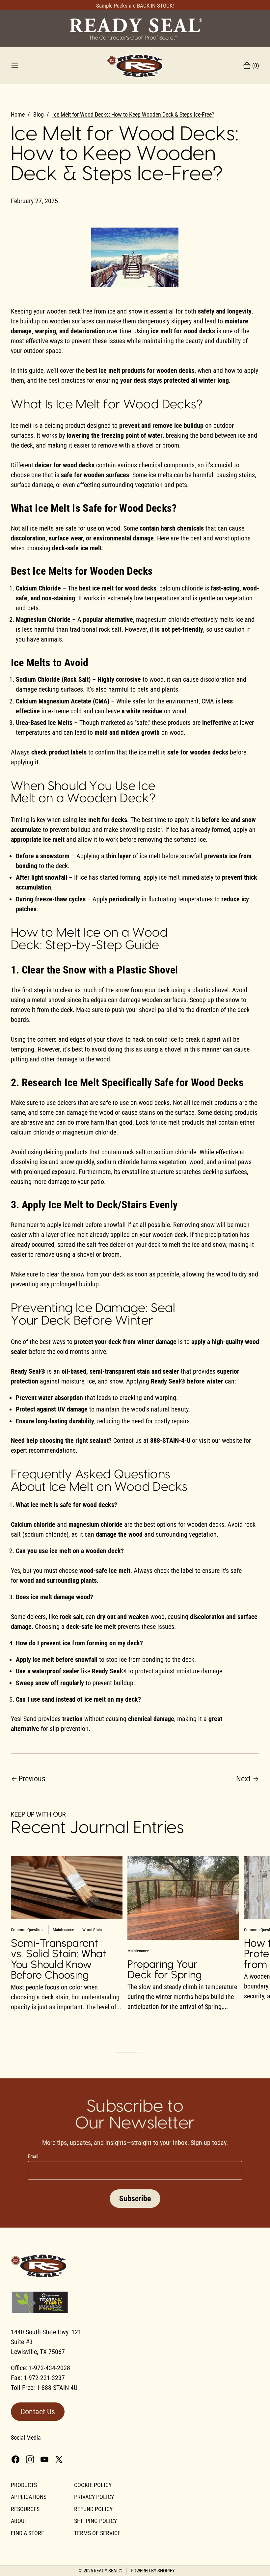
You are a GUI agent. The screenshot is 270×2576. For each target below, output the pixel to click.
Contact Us (38, 2412)
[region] (135, 1944)
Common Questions (28, 1930)
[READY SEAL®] (135, 28)
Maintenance (63, 1930)
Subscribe (135, 2199)
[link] (133, 115)
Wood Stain (92, 1930)
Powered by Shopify (153, 2571)
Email (33, 2156)
